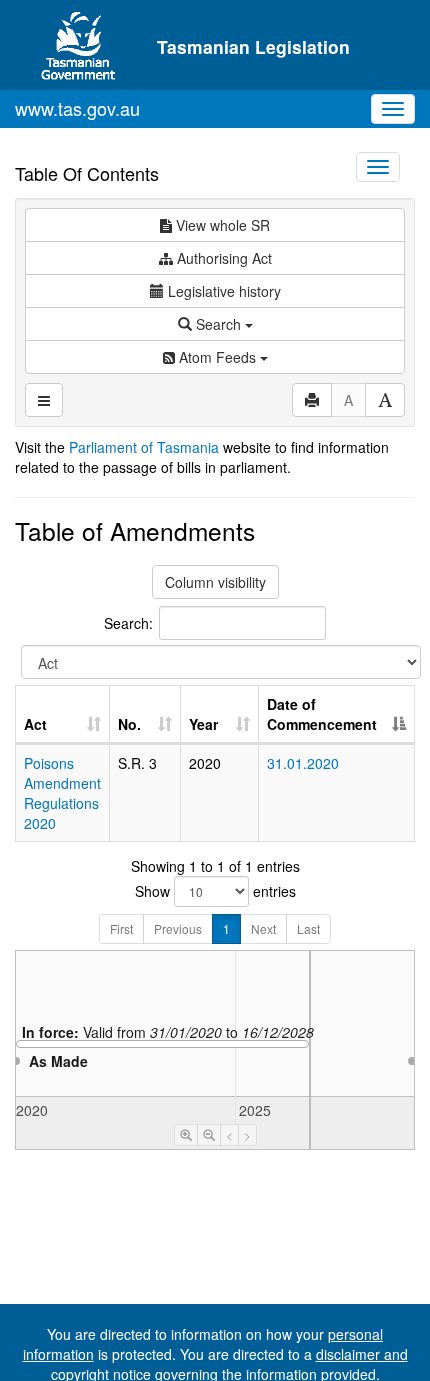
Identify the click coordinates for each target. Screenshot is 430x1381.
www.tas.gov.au (77, 108)
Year (203, 724)
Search (218, 324)
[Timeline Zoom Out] (209, 1135)
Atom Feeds (217, 357)
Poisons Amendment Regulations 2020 (62, 793)
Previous (178, 928)
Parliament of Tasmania (144, 447)
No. (129, 724)
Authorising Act (222, 258)
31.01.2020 (303, 763)
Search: (128, 622)
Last (308, 928)
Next (263, 928)
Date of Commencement (322, 714)
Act (35, 724)
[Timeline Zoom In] (186, 1135)
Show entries (215, 891)
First (121, 928)
